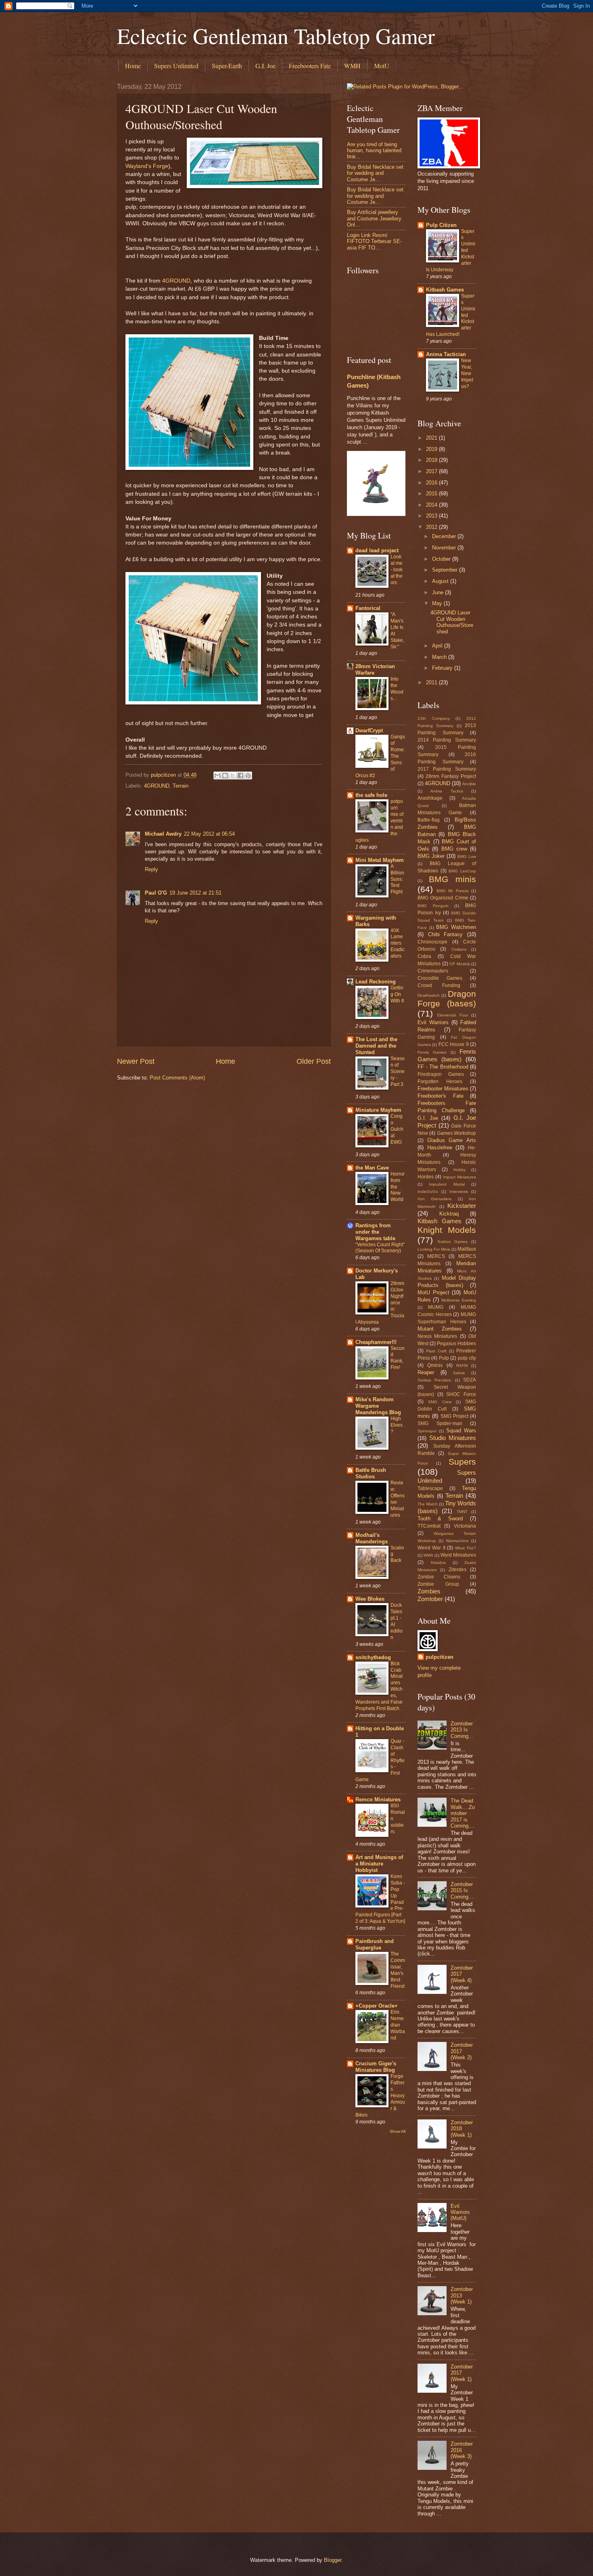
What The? (466, 1548)
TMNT (462, 1512)
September (446, 570)
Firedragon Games (441, 1074)
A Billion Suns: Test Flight (397, 879)
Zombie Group (438, 1584)
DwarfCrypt (369, 730)
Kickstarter (462, 1206)
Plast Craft (436, 1351)
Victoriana (465, 1526)
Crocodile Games (440, 978)
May (438, 603)
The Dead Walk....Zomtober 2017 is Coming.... (463, 1813)
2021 (432, 438)
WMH (352, 66)
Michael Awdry (163, 834)
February (443, 668)
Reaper (426, 1372)
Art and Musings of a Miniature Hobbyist (379, 1864)
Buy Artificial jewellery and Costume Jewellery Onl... (374, 218)
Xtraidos (438, 1563)
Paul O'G (156, 893)
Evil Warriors (433, 1022)
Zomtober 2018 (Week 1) (462, 2129)
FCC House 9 (454, 1044)
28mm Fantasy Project (451, 776)
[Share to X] (233, 776)
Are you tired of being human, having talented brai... (374, 151)
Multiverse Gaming (459, 1300)
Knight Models (447, 1230)
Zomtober (430, 1599)
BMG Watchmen (456, 927)
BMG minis (453, 879)
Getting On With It (397, 994)
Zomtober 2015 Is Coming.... (463, 1891)
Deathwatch (429, 995)
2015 (432, 494)
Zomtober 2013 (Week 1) (462, 2295)
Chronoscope (432, 942)
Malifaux (467, 1249)
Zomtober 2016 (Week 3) (462, 2450)
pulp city (467, 1358)
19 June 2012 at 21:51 (195, 893)
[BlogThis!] (225, 776)
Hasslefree (440, 1148)
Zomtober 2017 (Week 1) (462, 2373)
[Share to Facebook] (240, 776)
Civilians (459, 949)
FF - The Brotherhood (443, 1067)
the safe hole (371, 795)
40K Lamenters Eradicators (398, 943)
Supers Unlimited (176, 66)
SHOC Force (461, 1394)
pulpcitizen (440, 1657)
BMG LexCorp (462, 871)
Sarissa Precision (434, 1380)
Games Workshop (456, 1133)
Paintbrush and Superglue (375, 1944)
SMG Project (454, 1416)
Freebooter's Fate (441, 1096)
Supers (462, 1462)
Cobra (424, 956)
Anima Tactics (447, 791)
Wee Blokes (370, 1599)
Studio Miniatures (453, 1438)
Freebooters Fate (310, 66)
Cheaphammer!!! (376, 1342)
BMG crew (454, 849)
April (438, 646)
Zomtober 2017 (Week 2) (462, 2051)
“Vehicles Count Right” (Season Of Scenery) (380, 1248)
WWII (428, 1555)
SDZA (470, 1380)
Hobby (459, 1170)
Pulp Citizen (441, 225)
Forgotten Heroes (440, 1082)
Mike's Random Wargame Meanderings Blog (378, 1406)
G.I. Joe (265, 66)
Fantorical (368, 608)
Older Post (314, 1061)
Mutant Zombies (440, 1329)
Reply (151, 869)
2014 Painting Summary (447, 740)
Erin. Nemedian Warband (398, 2025)
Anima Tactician (446, 354)
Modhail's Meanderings (372, 1538)
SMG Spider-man (440, 1423)
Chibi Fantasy (446, 934)
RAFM (462, 1366)
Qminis (435, 1365)
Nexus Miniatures (437, 1336)
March (440, 657)
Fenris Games (432, 1052)
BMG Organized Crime (443, 898)
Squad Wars (461, 1431)
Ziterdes (457, 1570)
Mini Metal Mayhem (380, 860)
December (445, 536)
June (438, 592)
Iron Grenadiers (434, 1199)
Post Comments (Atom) (177, 1078)
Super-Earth (227, 66)
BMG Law (467, 856)
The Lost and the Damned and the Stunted (376, 1046)
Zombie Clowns (439, 1577)
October (442, 559)
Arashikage (430, 798)
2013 (432, 516)
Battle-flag (429, 820)
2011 (432, 682)
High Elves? (397, 1425)
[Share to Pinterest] (248, 776)
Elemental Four (452, 1015)
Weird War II (431, 1548)
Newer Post (136, 1061)
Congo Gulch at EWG (397, 1129)
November (445, 548)
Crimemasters (433, 971)
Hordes (426, 1177)
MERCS (436, 1256)
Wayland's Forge (147, 166)
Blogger (333, 2560)
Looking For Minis (434, 1249)
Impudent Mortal (447, 1184)
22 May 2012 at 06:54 (209, 834)
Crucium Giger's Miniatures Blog (376, 2067)
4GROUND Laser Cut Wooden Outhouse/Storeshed (452, 622)
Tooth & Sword (440, 1519)
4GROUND (176, 281)
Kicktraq (449, 1214)
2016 (432, 483)
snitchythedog (373, 1657)
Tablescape (430, 1488)
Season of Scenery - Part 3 (398, 1071)
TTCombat (429, 1526)
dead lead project (377, 550)
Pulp (444, 1358)
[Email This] (217, 776)
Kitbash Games (445, 290)
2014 (432, 505)
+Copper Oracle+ (377, 2006)
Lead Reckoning (376, 982)
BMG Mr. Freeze (453, 891)
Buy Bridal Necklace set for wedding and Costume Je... (375, 173)
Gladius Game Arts (452, 1140)
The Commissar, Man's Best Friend (398, 1970)
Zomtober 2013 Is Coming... (462, 1730)
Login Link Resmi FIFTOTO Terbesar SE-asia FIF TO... (374, 241)
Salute (459, 1373)
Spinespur (427, 1431)
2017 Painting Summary (447, 769)
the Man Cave (372, 1168)
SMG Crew (440, 1402)
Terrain (181, 786)
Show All (398, 2131)
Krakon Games (453, 1242)
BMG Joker (431, 856)
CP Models (460, 964)
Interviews (459, 1192)
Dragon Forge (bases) (447, 999)
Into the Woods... (397, 689)
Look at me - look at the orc (397, 570)
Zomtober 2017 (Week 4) (462, 1974)
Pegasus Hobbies (456, 1344)
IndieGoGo (428, 1192)
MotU (382, 66)
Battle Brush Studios (371, 1473)
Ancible (469, 784)
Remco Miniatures (378, 1799)
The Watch (428, 1504)
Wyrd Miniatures (458, 1555)
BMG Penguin (433, 906)
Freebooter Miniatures (443, 1089)
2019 (432, 449)
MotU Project (433, 1292)
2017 (432, 471)
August (441, 581)
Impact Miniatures (459, 1177)
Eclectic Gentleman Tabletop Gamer (276, 36)
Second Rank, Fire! (398, 1358)
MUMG (436, 1307)
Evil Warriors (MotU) (460, 2212)
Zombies (429, 1591)
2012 (432, 527)
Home (133, 66)
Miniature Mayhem (378, 1110)
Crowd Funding (439, 985)
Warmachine (457, 1541)
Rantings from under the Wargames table (375, 1232)
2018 (432, 460)
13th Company (434, 718)
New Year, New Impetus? (467, 373)
